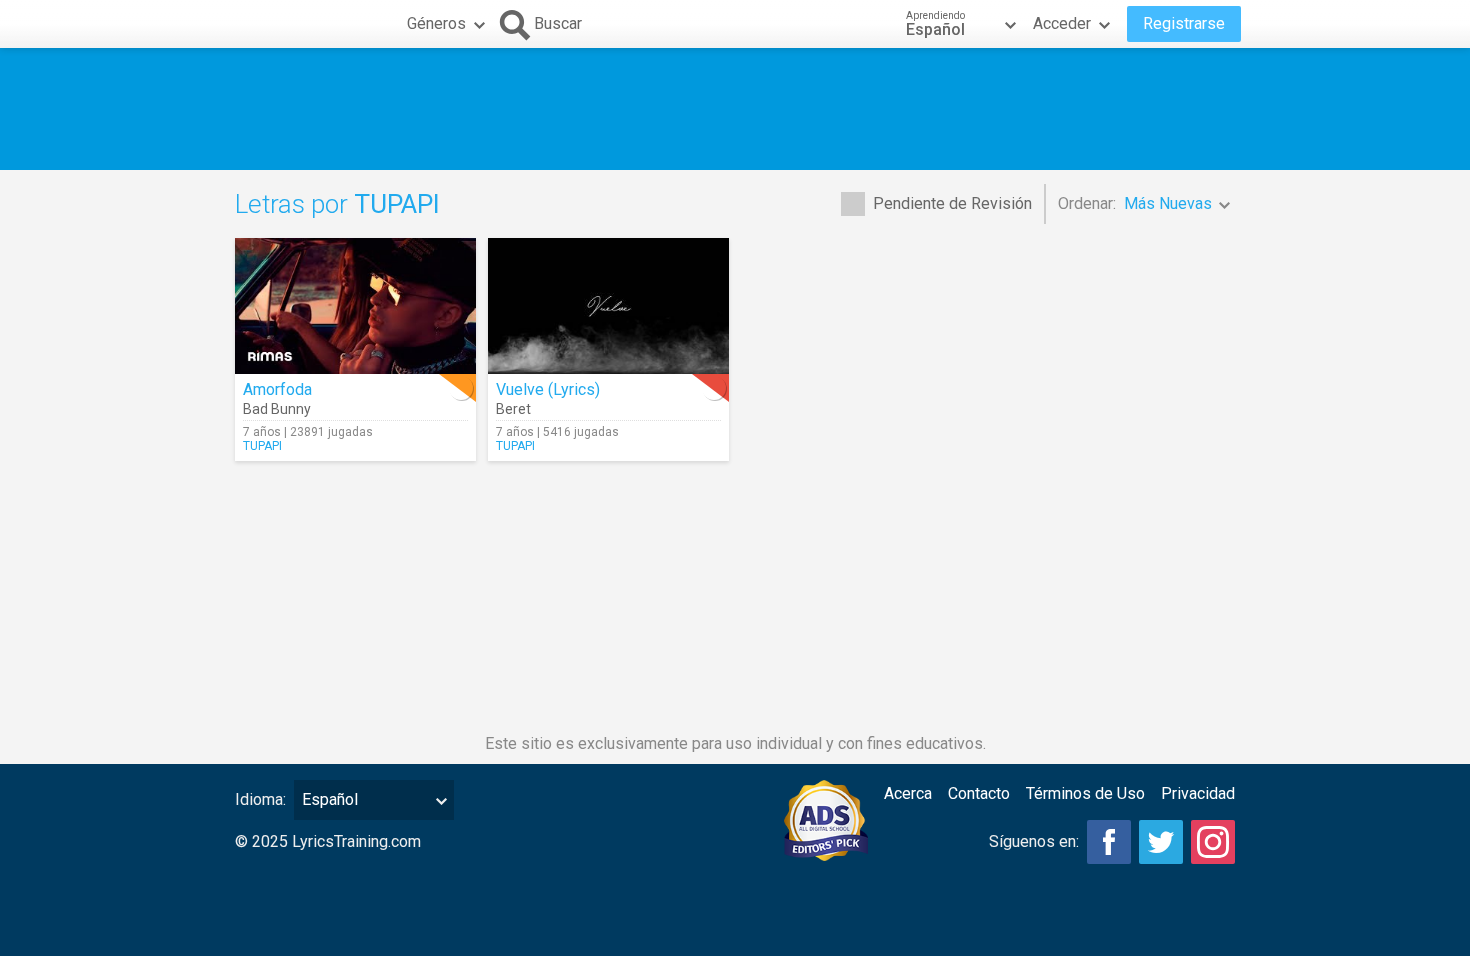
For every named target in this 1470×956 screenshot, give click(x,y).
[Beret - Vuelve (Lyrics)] (608, 306)
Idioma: (260, 799)
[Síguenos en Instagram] (1213, 842)
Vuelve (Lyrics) (548, 389)
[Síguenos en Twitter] (1161, 842)
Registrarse (1184, 23)
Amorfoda (277, 389)
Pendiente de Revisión (952, 203)
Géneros (436, 23)
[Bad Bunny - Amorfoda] (355, 306)
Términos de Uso (1085, 793)
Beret (513, 409)
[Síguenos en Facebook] (1109, 842)
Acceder (1062, 23)
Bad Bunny (277, 409)
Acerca (908, 793)
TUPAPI (262, 446)
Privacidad (1198, 793)
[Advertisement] (735, 109)
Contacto (979, 793)
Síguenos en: (1034, 841)
